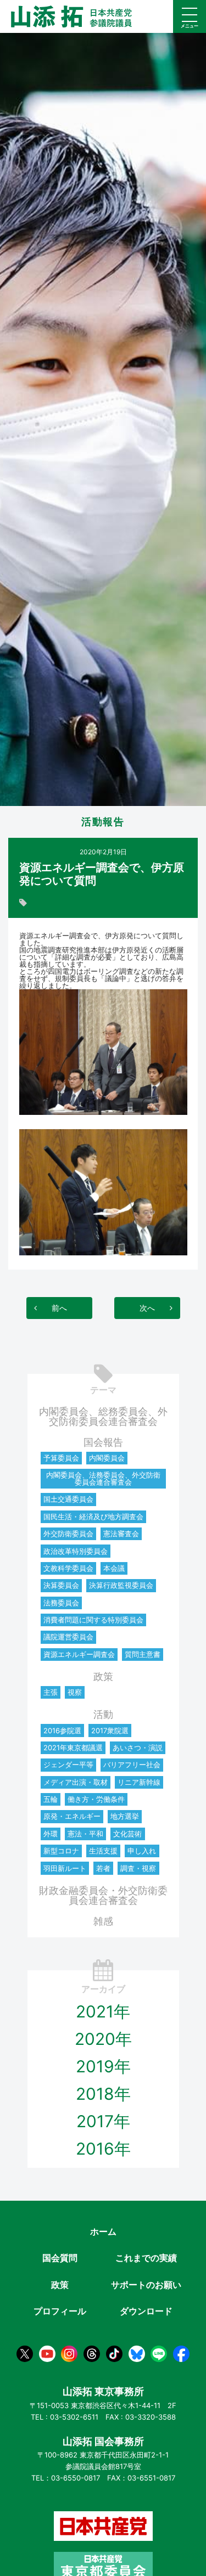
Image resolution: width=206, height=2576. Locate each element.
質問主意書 (143, 1654)
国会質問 (60, 2258)
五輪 (51, 1799)
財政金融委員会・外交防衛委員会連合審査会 (103, 1895)
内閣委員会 (107, 1458)
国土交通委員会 (68, 1499)
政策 (103, 1676)
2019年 (103, 2066)
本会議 (114, 1568)
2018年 (103, 2094)
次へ (147, 1308)
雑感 (103, 1921)
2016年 (103, 2149)
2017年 (103, 2121)
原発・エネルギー (72, 1816)
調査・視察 (138, 1868)
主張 (51, 1692)
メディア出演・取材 (76, 1782)
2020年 (103, 2039)
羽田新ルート (65, 1868)
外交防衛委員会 (68, 1534)
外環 (51, 1834)
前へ (59, 1308)
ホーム (103, 2231)
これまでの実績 (146, 2258)
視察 (75, 1692)
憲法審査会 (121, 1534)
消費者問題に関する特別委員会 (93, 1620)
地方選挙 (125, 1816)
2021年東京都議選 (73, 1748)
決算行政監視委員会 (121, 1585)
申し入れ (142, 1851)
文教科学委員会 (68, 1568)
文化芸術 (127, 1834)
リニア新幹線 (139, 1782)
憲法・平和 (85, 1834)
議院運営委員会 (68, 1637)
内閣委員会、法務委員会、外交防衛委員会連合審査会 (103, 1478)
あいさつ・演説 (138, 1748)
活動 (103, 1714)
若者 (103, 1868)
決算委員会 (61, 1585)
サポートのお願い (146, 2285)
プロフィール (60, 2311)
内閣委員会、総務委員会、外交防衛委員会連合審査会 (103, 1416)
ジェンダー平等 (68, 1765)
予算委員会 (61, 1458)
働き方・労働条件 (96, 1799)
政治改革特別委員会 (76, 1551)
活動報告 (103, 822)
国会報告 (103, 1442)
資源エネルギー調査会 (79, 1654)
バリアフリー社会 (132, 1765)
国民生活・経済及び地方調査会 (93, 1517)
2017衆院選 (110, 1731)
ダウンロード (146, 2311)
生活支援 (103, 1851)
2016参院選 (62, 1731)
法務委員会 (61, 1603)
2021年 (103, 2011)
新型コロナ (61, 1851)
